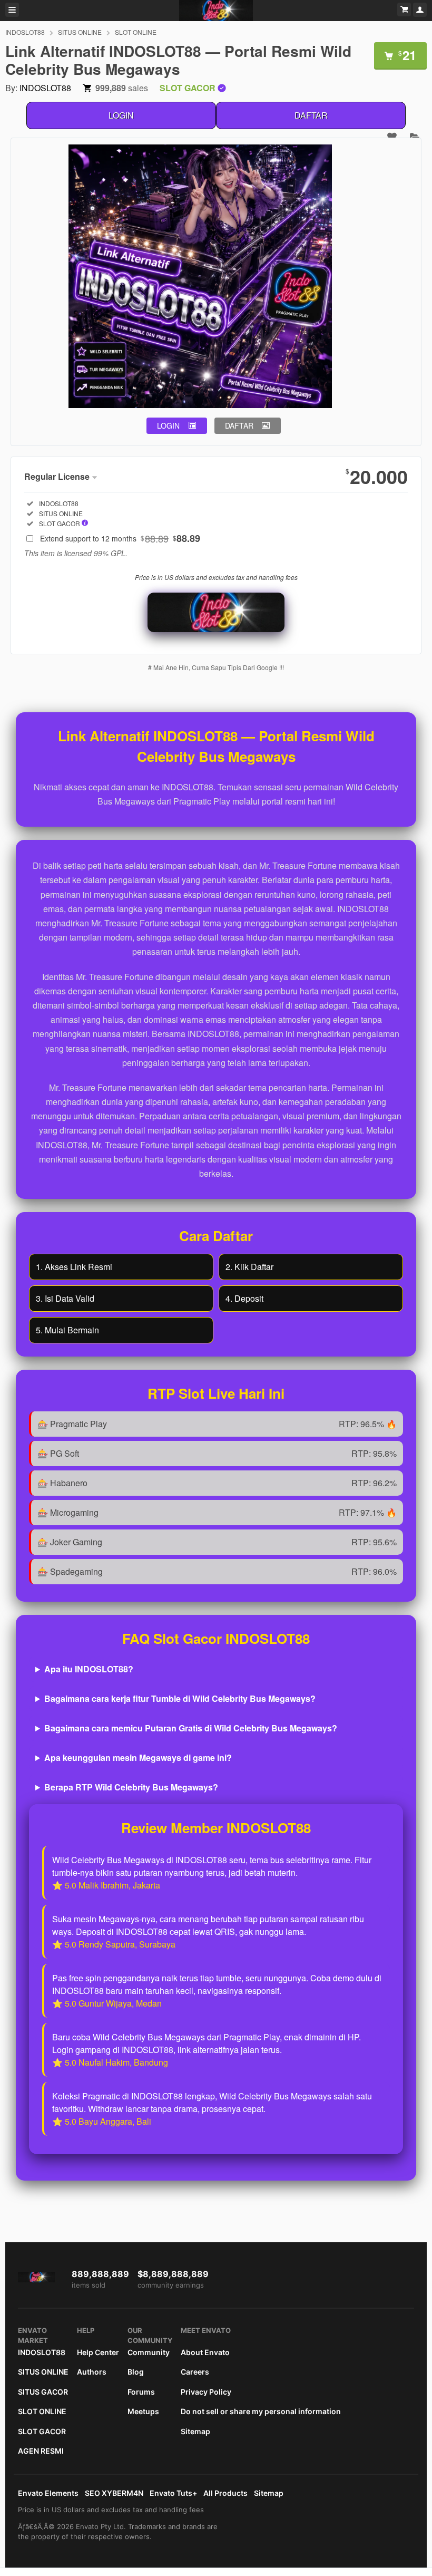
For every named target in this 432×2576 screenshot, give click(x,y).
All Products (225, 2493)
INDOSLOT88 (25, 32)
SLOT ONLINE (136, 32)
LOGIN (121, 115)
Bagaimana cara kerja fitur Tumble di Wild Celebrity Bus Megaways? (180, 1698)
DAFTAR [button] (239, 425)
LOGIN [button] (168, 425)
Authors (92, 2372)
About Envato (205, 2352)
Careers (195, 2372)
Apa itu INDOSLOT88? (89, 1669)
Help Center (98, 2352)
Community (149, 2352)
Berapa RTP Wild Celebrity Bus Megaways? (131, 1787)
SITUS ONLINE (80, 32)
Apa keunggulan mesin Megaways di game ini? (138, 1757)
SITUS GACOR (43, 2392)
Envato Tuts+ (173, 2493)
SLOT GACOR (42, 2431)
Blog (136, 2372)
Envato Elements (48, 2493)
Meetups (143, 2411)
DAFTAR (311, 115)
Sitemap (195, 2431)
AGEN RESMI (41, 2451)
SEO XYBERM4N (114, 2493)
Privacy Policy (206, 2392)
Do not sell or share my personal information (261, 2411)
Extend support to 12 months (120, 538)
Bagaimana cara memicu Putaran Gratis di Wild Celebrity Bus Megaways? (191, 1728)
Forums (141, 2392)
